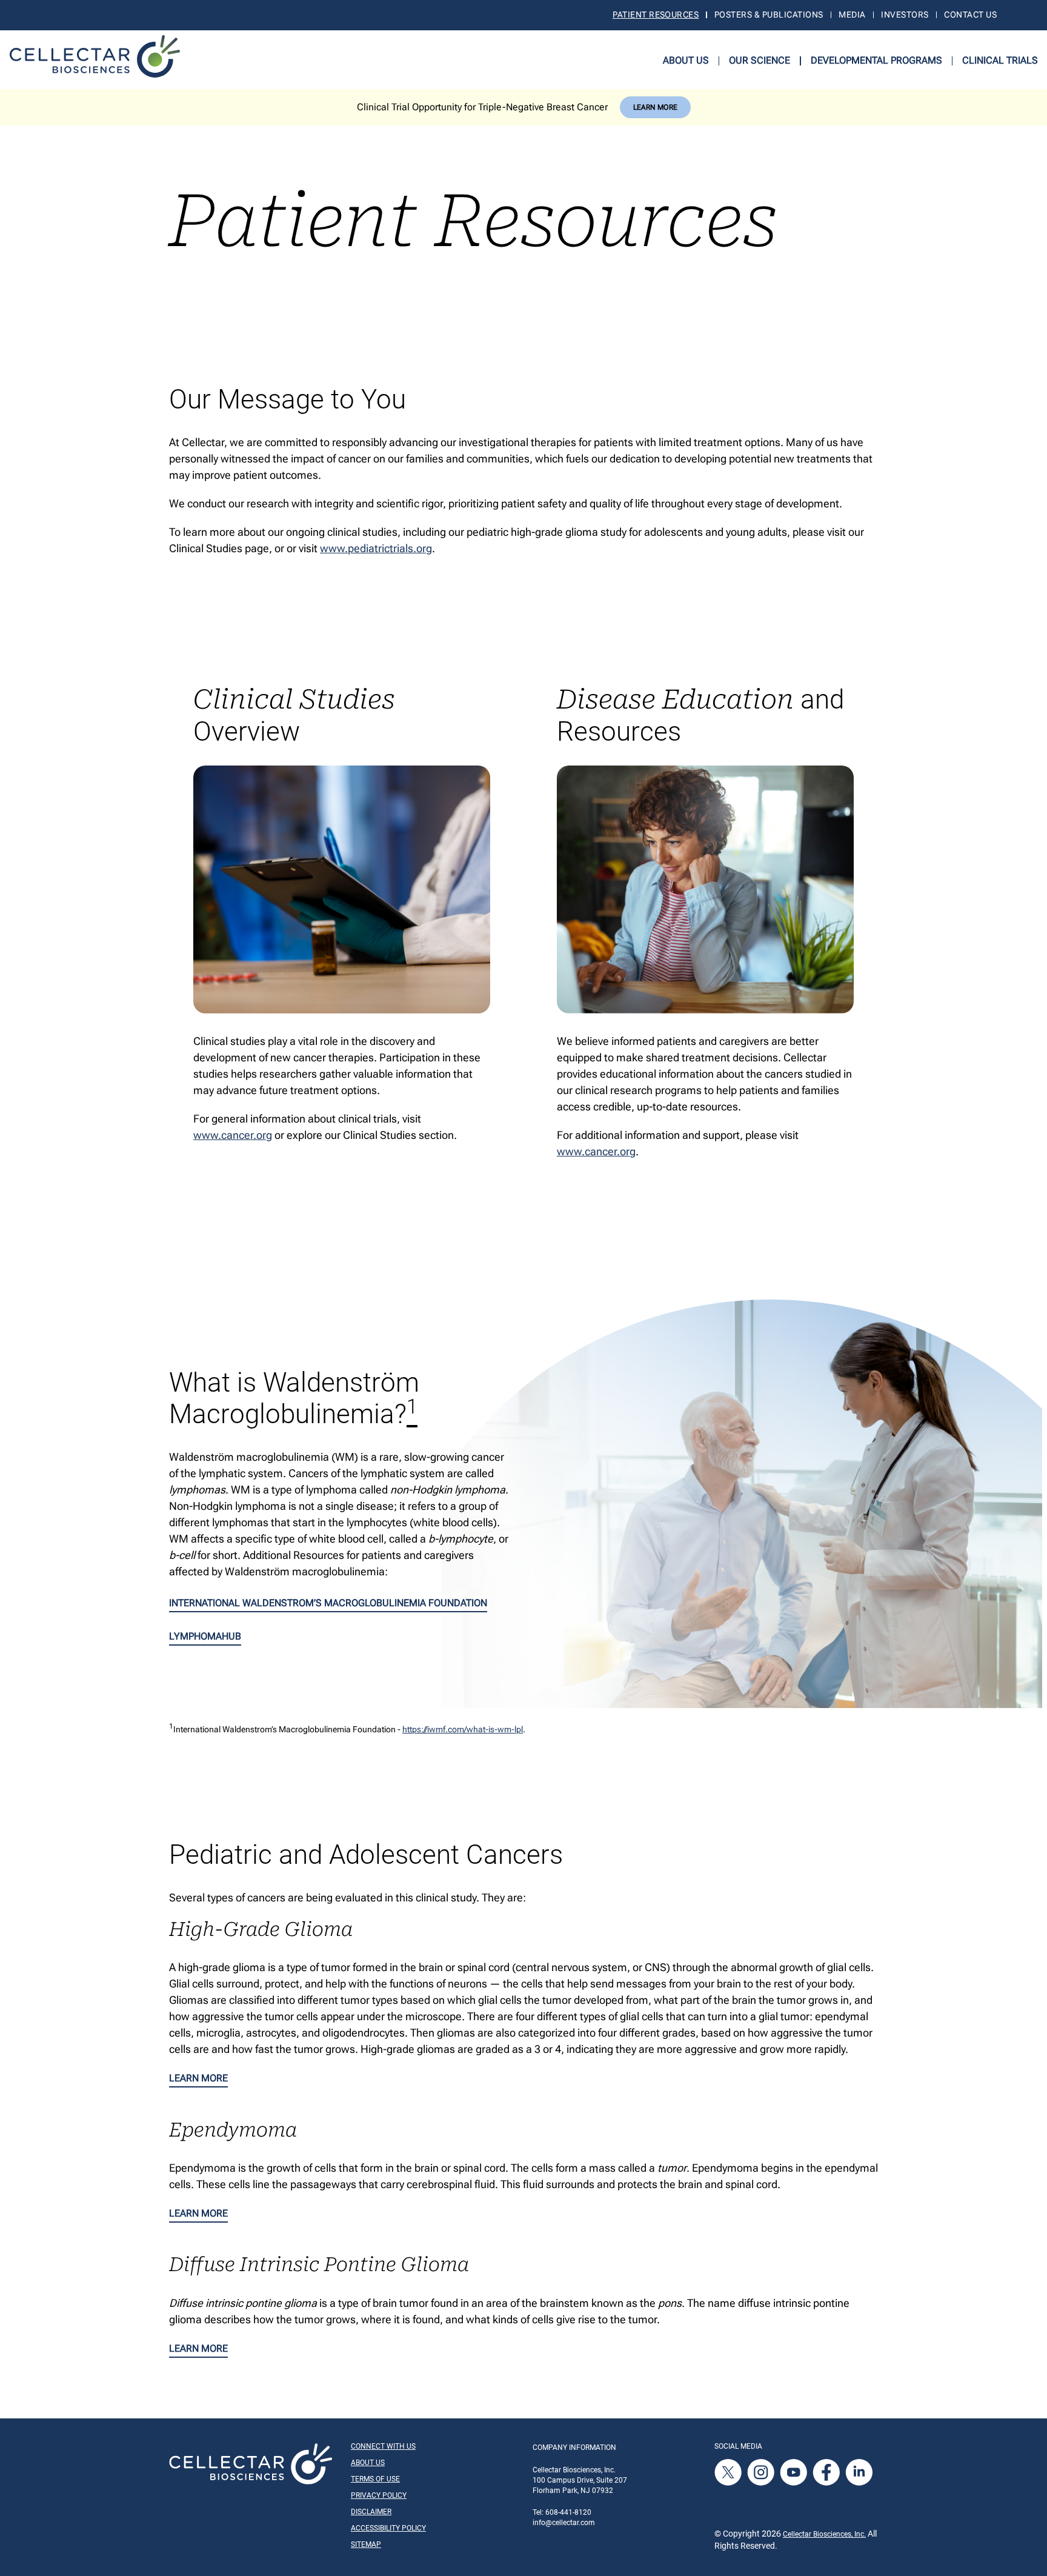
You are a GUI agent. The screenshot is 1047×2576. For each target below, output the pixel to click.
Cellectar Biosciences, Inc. (824, 2534)
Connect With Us (383, 2446)
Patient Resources (656, 15)
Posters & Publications (769, 15)
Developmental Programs (876, 60)
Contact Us (970, 15)
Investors (905, 15)
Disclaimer (371, 2512)
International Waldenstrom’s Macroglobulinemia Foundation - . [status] (347, 1729)
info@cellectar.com (564, 2523)
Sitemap (366, 2544)
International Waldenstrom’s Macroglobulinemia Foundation (328, 1603)
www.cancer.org (233, 1135)
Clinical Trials (1000, 60)
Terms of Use (375, 2479)
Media (852, 15)
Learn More (655, 107)
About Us (686, 60)
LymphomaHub (205, 1636)
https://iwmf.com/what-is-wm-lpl (463, 1729)
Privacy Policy (379, 2495)
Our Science (759, 60)
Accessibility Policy (388, 2528)
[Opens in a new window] (729, 2472)
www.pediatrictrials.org (376, 548)
